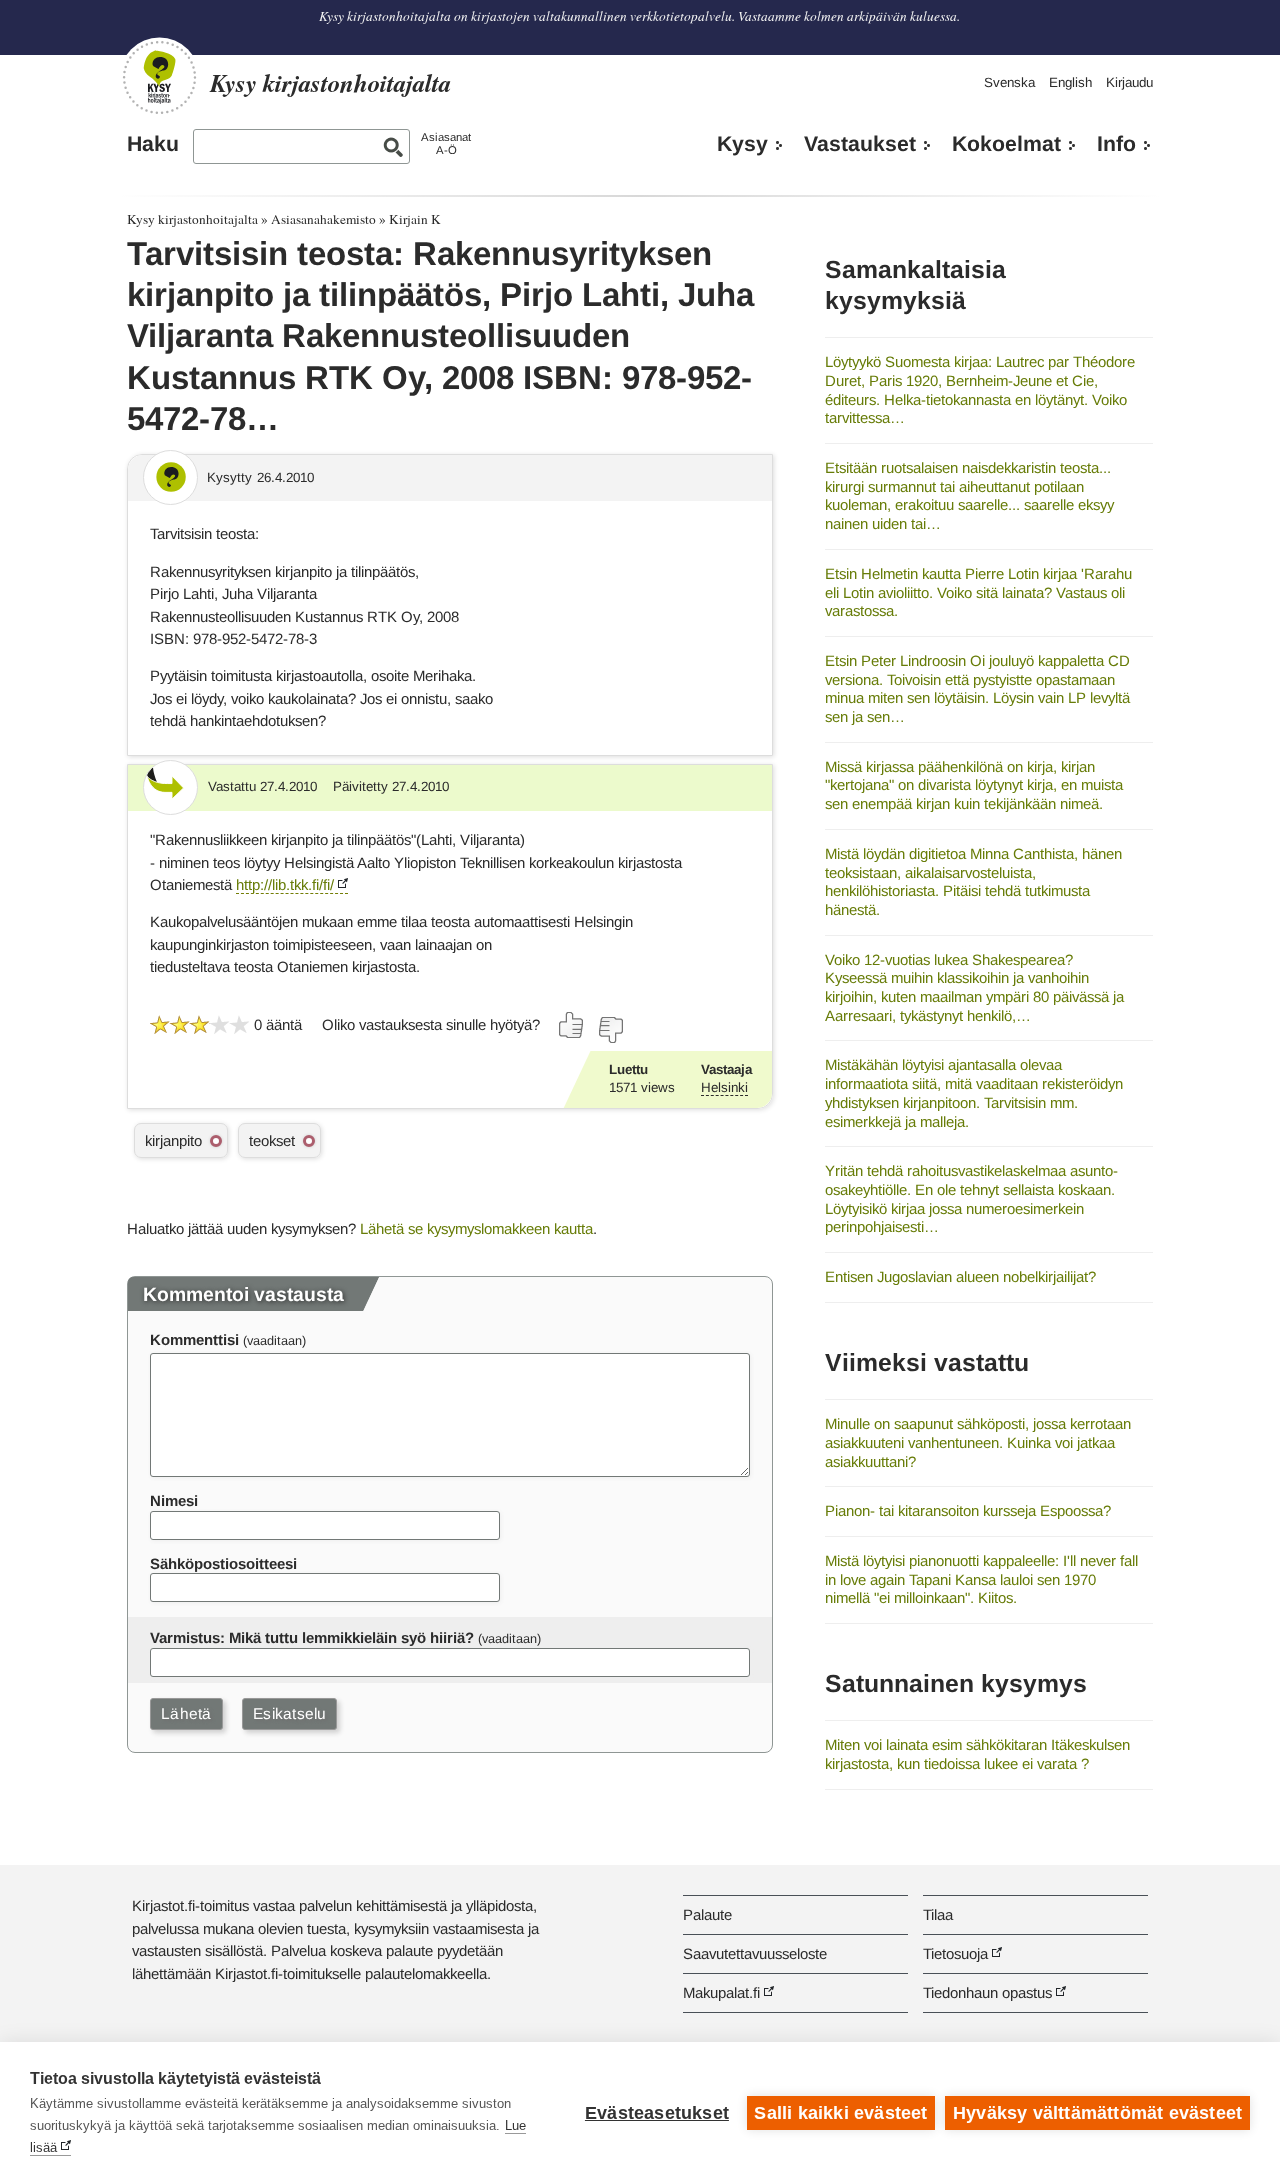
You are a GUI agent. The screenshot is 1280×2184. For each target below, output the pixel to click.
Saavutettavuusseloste (755, 1953)
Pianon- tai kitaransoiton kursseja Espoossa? (968, 1510)
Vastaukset (860, 144)
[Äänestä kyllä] (572, 1025)
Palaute (707, 1914)
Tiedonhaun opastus (987, 1992)
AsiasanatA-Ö (446, 143)
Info (1116, 144)
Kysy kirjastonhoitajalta (192, 219)
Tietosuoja (955, 1953)
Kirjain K (415, 219)
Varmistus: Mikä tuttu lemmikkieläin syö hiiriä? (312, 1637)
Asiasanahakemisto (323, 219)
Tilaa (938, 1914)
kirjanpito (173, 1140)
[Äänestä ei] (610, 1030)
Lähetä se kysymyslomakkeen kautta (476, 1228)
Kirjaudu (1129, 82)
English (1070, 82)
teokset (272, 1140)
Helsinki (724, 1087)
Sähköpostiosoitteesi (223, 1563)
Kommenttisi (194, 1339)
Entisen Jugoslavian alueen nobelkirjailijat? (960, 1276)
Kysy (742, 144)
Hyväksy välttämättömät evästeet (1097, 2113)
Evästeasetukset (657, 2113)
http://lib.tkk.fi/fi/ (285, 884)
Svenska (1009, 82)
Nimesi (174, 1500)
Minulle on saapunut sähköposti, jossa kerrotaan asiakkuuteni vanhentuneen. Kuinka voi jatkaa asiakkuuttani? (978, 1442)
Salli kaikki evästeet (840, 2113)
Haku (153, 144)
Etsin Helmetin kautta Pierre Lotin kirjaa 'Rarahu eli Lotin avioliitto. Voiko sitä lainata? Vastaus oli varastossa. (978, 592)
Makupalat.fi (721, 1992)
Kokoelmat (1006, 144)
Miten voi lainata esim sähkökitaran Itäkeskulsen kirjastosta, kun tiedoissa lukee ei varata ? (977, 1754)
